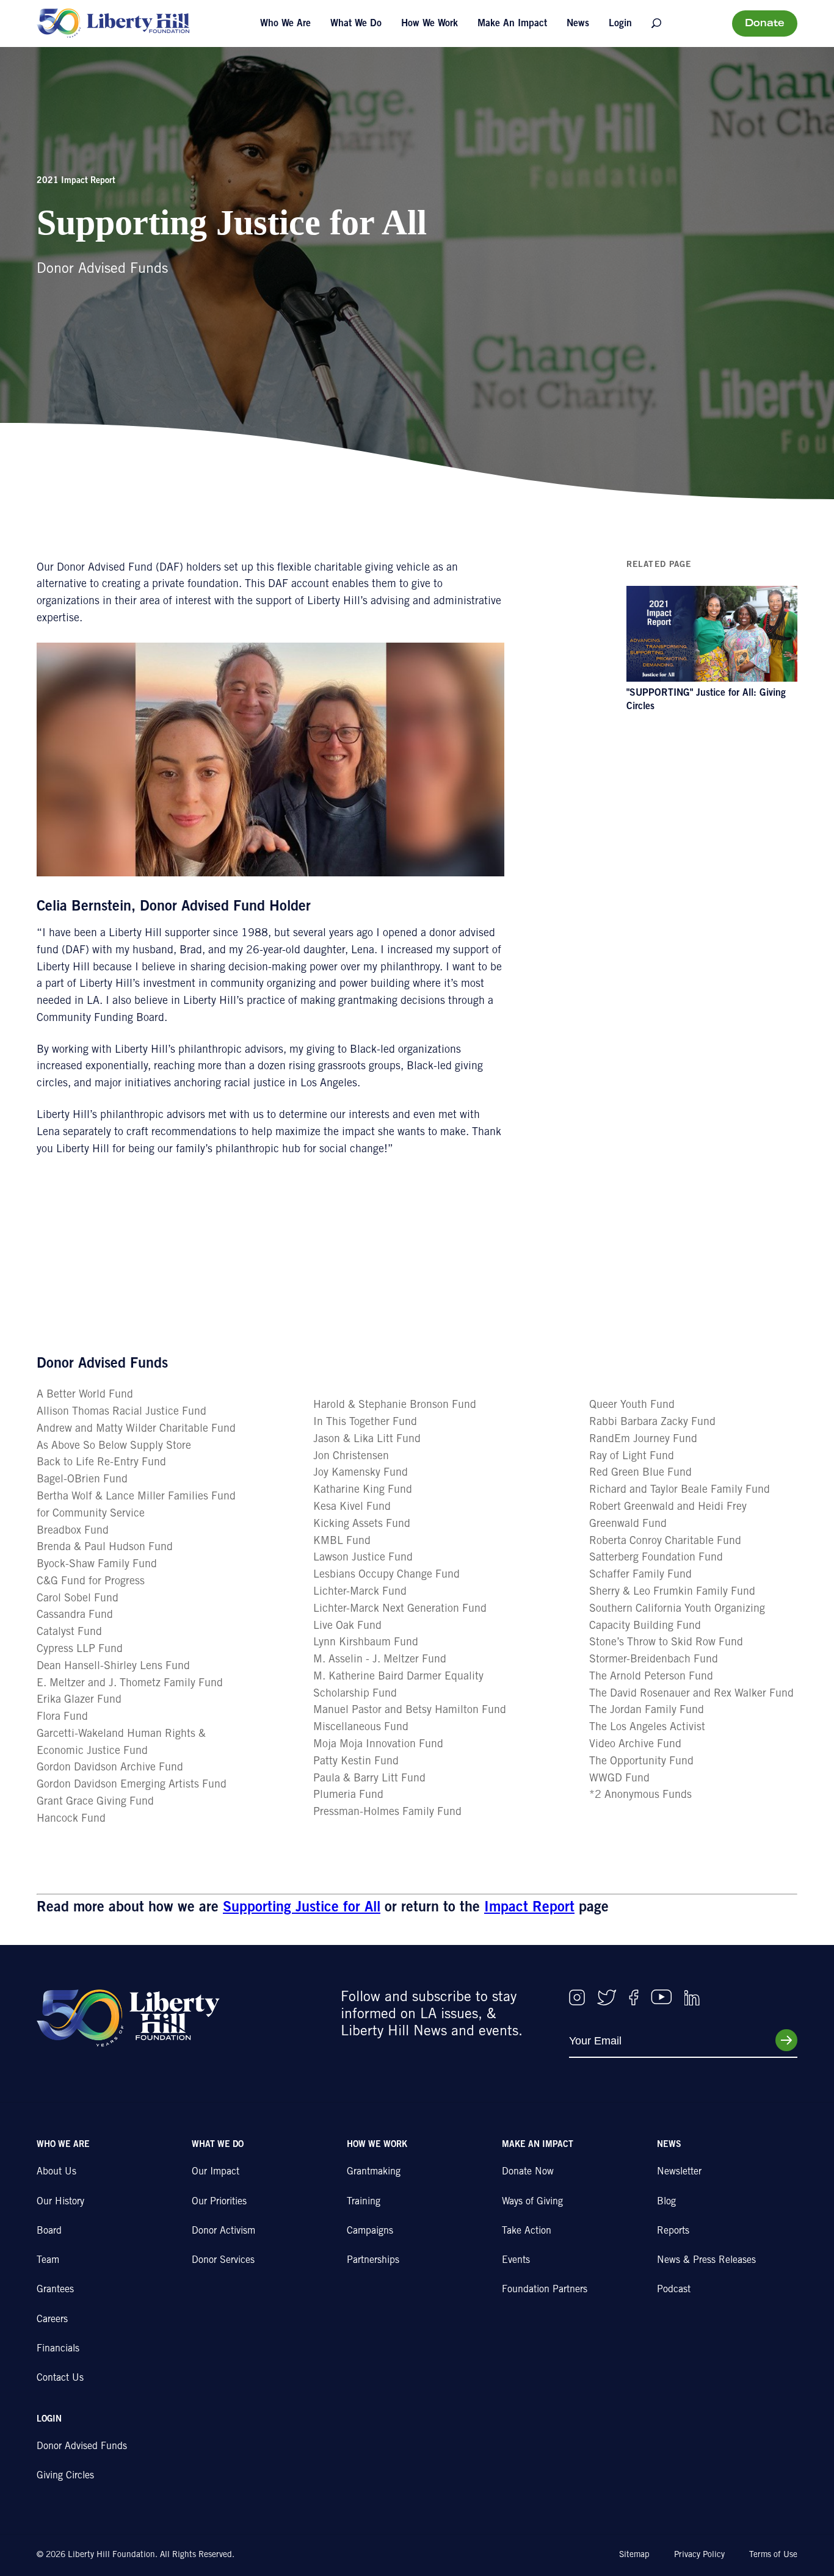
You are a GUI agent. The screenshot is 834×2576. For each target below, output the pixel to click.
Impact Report (529, 1908)
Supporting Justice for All (302, 1908)
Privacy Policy (699, 2555)
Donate (765, 24)
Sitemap (634, 2555)
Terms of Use (773, 2555)
